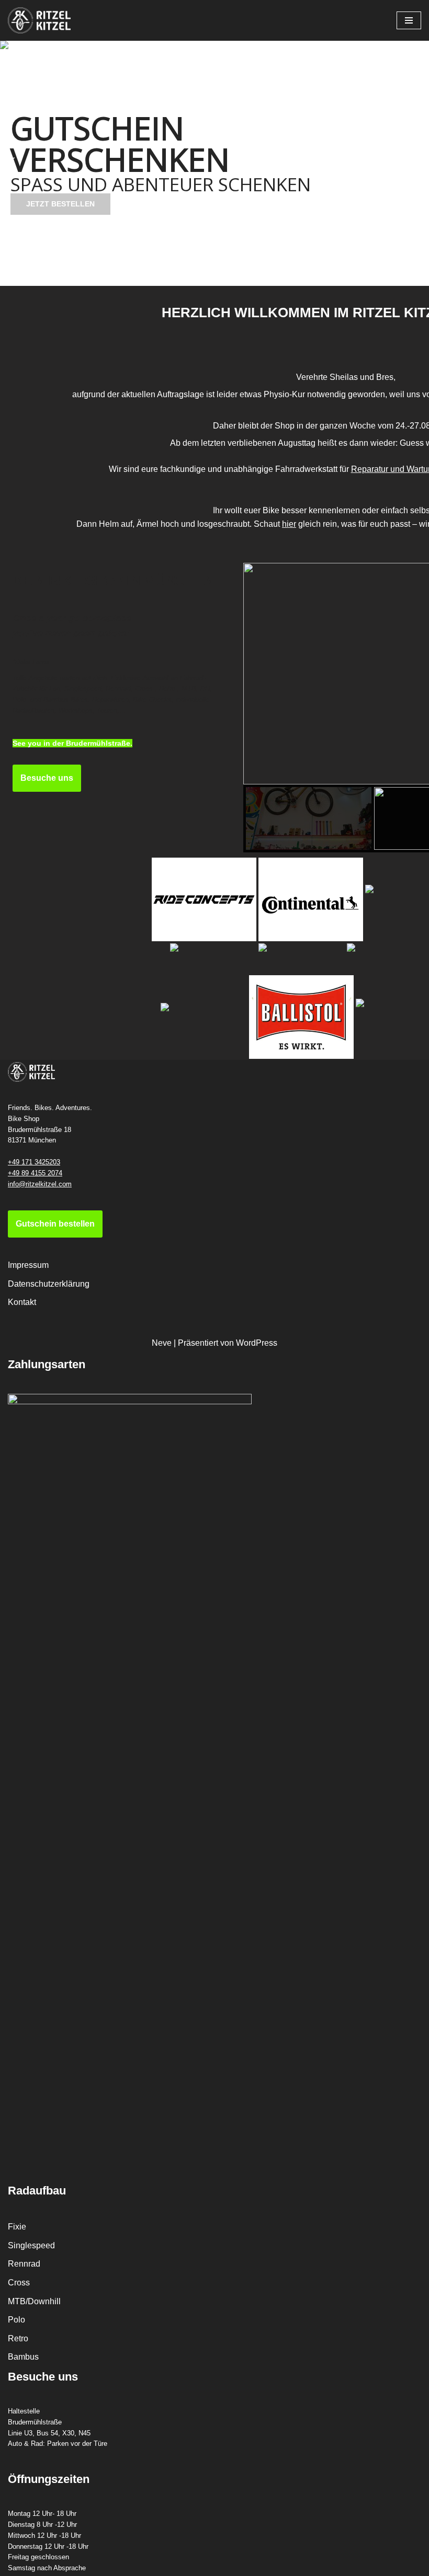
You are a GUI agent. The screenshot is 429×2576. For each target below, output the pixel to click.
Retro (18, 2338)
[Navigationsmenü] (409, 20)
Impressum (28, 1265)
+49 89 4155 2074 (35, 1173)
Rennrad (24, 2264)
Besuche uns (47, 778)
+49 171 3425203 (34, 1162)
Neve (162, 1343)
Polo (16, 2320)
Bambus (23, 2357)
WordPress (257, 1343)
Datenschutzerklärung (49, 1284)
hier (289, 524)
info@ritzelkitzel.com (40, 1184)
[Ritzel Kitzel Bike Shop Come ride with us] (39, 20)
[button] (11, 164)
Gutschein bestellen (55, 1224)
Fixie (17, 2227)
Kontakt (22, 1302)
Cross (19, 2283)
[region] (214, 163)
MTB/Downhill (34, 2301)
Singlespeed (31, 2245)
